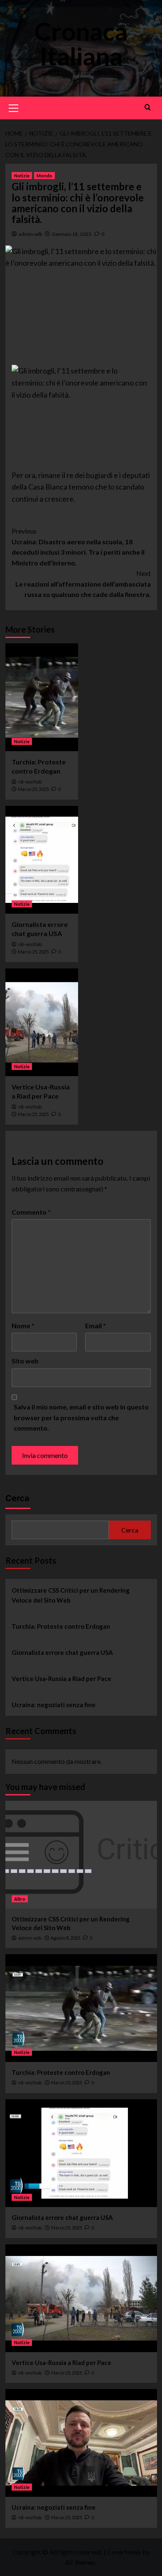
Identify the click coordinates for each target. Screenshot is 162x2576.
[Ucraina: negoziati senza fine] (81, 2443)
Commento (31, 1212)
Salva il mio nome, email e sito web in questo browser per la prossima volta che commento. (81, 1417)
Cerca (17, 1498)
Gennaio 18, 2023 (72, 234)
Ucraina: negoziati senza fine (54, 1705)
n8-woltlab (30, 782)
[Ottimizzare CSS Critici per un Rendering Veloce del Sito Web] (81, 1855)
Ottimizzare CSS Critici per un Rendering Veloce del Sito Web (71, 1595)
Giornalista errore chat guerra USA (62, 1652)
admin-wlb (30, 234)
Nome (23, 1326)
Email (96, 1326)
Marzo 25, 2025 (33, 789)
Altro (20, 1899)
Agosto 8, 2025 (65, 1938)
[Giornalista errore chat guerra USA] (42, 860)
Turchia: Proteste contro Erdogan (61, 1626)
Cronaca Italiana (81, 44)
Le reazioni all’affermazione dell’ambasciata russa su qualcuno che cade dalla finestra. (83, 584)
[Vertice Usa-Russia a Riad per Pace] (42, 1022)
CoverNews (124, 2552)
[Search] (148, 107)
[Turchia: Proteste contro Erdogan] (42, 697)
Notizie (22, 176)
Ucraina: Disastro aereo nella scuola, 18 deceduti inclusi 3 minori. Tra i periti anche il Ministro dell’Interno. (78, 547)
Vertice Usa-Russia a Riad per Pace (61, 1679)
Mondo (44, 176)
